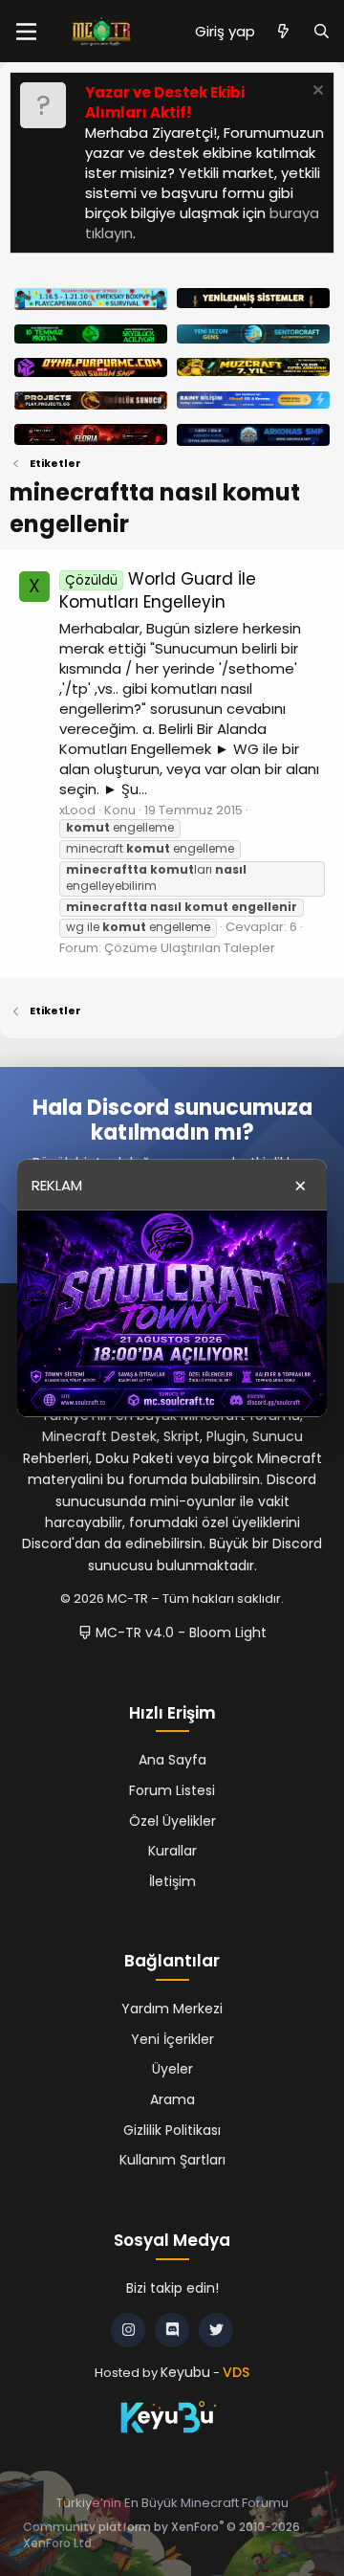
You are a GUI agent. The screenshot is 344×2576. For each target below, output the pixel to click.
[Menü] (26, 32)
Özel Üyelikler (172, 1821)
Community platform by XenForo (161, 2535)
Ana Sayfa (172, 1760)
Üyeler (172, 2069)
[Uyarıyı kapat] (316, 92)
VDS (236, 2372)
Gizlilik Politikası (172, 2130)
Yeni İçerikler (172, 2039)
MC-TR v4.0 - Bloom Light (179, 1632)
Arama (172, 2099)
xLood (77, 810)
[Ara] (322, 31)
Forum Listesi (172, 1790)
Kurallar (172, 1851)
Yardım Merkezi (172, 2009)
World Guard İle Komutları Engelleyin (158, 590)
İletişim (172, 1881)
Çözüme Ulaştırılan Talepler (190, 948)
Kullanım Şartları (172, 2160)
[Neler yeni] (283, 31)
